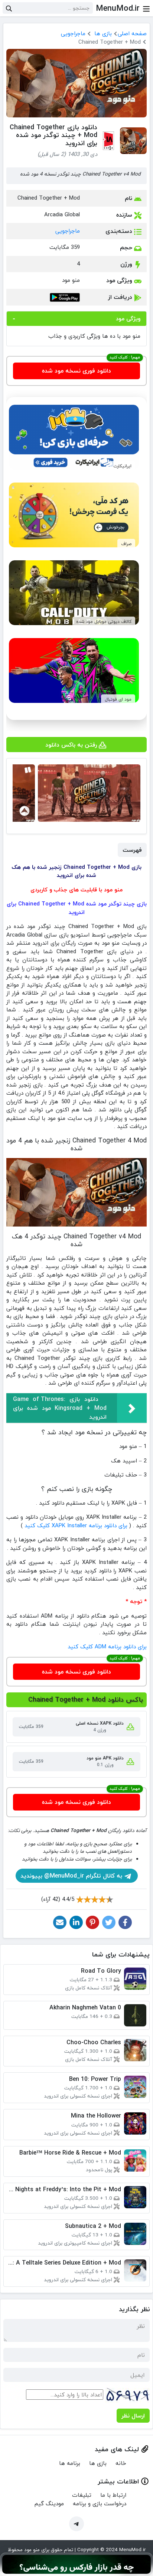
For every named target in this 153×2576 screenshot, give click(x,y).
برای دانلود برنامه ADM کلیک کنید (107, 1646)
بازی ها (103, 33)
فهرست (132, 850)
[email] (60, 1922)
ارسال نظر (133, 2416)
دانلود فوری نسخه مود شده (76, 371)
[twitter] (109, 1922)
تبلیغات (82, 2495)
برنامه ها (70, 2463)
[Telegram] (76, 2524)
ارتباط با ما (113, 2495)
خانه (121, 2463)
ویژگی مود (128, 318)
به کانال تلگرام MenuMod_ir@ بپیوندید (72, 1876)
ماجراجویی (73, 33)
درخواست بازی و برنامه (100, 2503)
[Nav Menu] (146, 8)
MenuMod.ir (118, 8)
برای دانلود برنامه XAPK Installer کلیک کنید (76, 1525)
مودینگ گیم (49, 2503)
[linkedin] (76, 1922)
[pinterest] (92, 1922)
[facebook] (125, 1922)
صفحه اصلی (132, 33)
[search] (9, 8)
